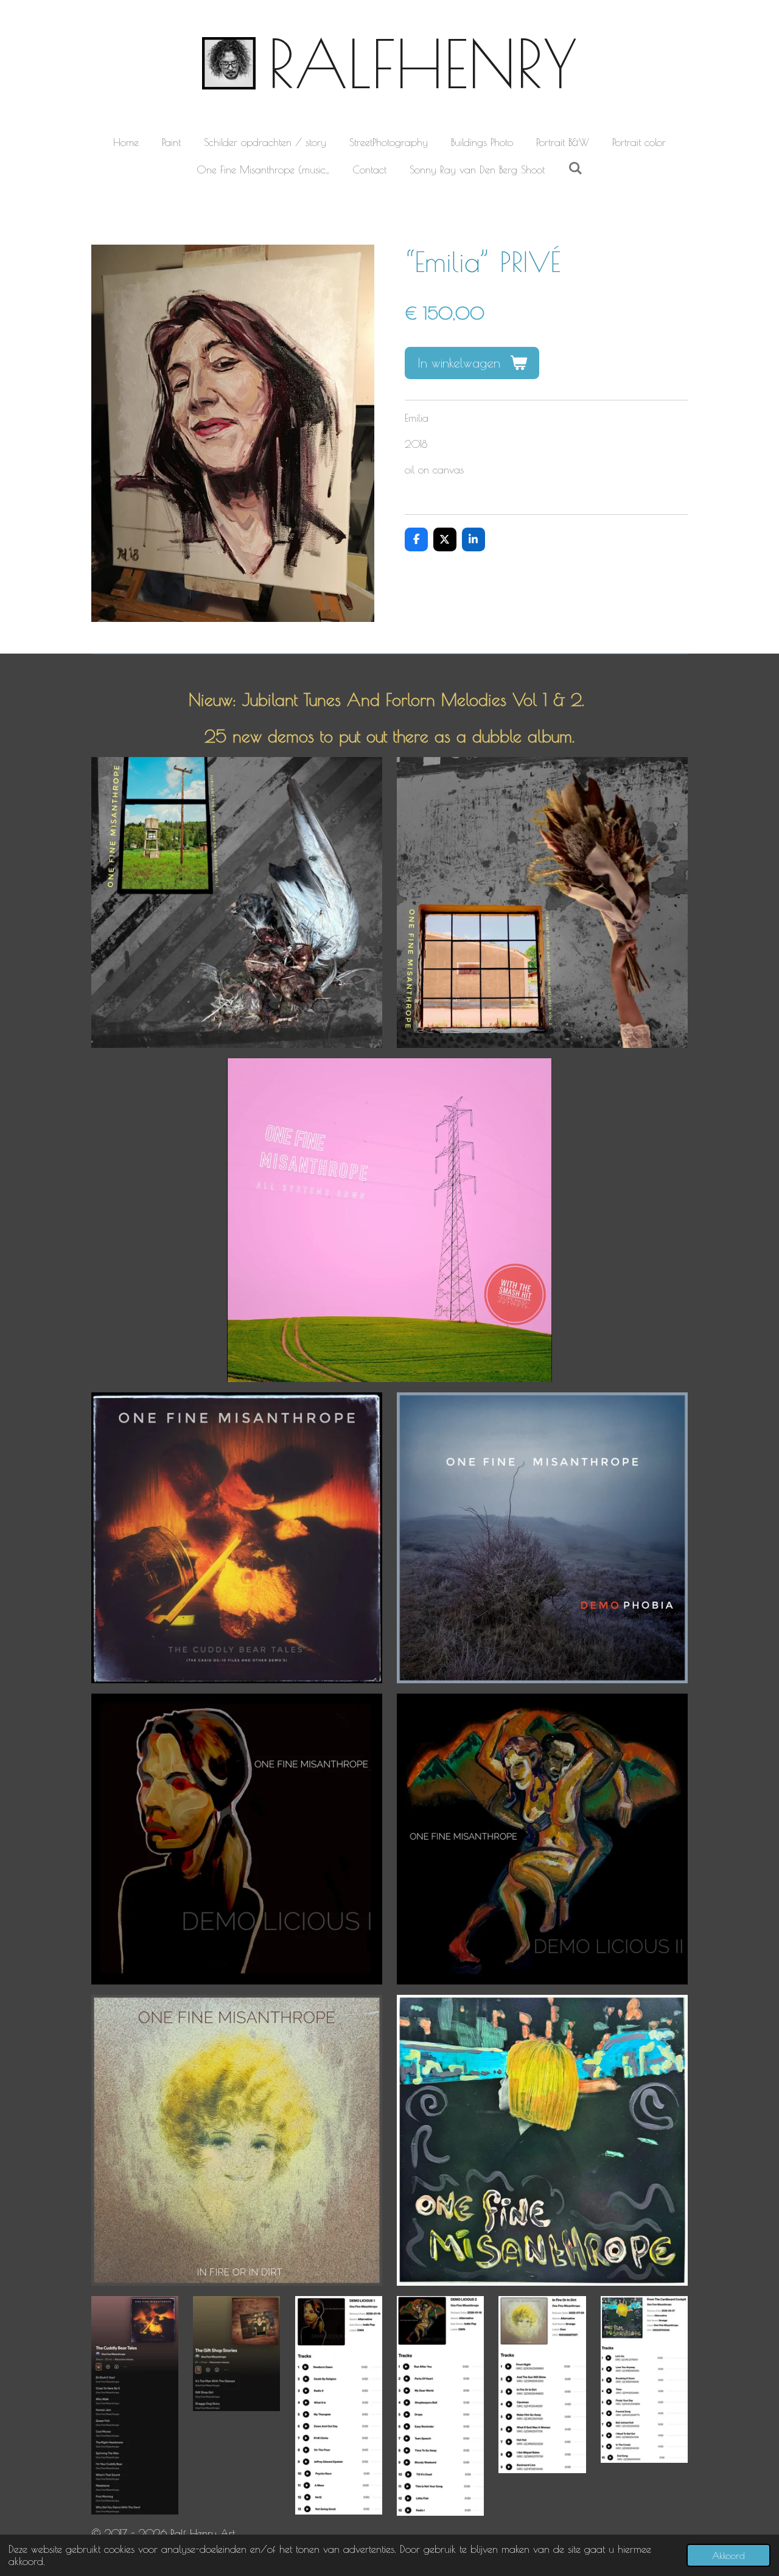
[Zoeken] (575, 169)
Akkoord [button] (728, 2555)
